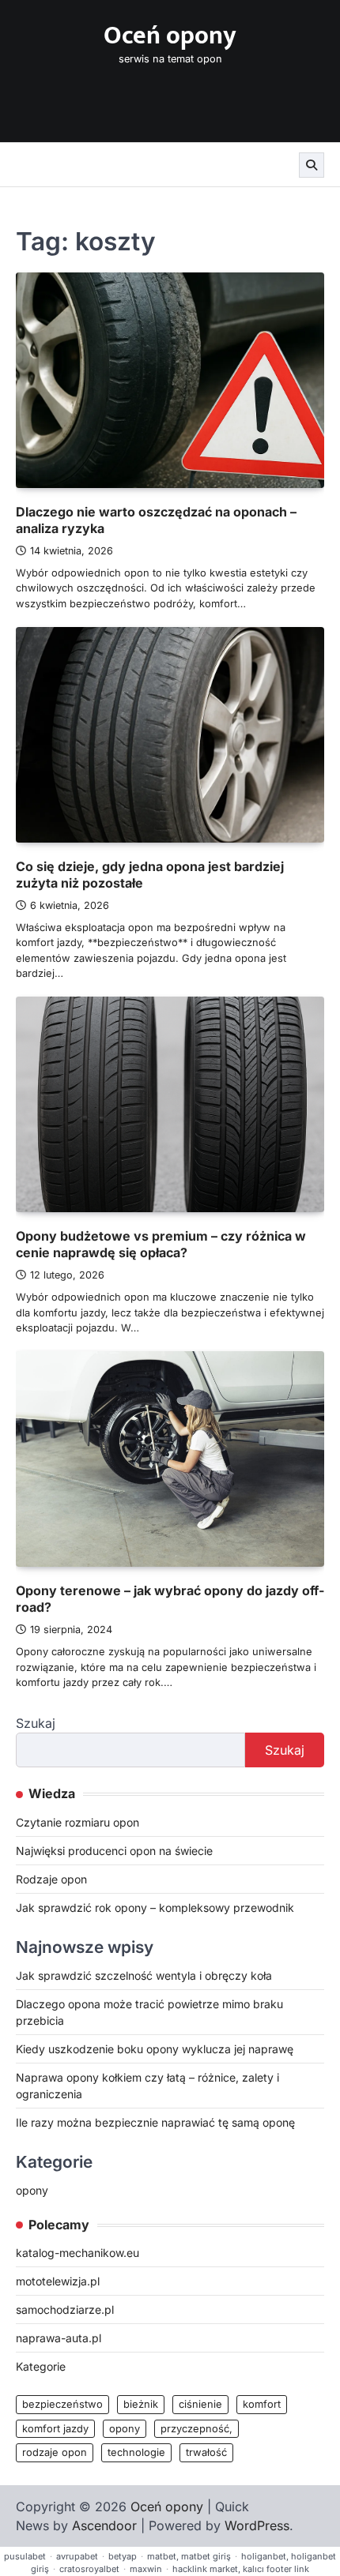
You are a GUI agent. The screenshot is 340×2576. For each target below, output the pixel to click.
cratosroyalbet (89, 2569)
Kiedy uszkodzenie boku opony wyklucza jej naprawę (155, 2049)
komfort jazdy (55, 2429)
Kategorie (41, 2366)
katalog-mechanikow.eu (77, 2253)
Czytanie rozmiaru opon (77, 1822)
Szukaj (36, 1723)
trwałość (206, 2452)
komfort (262, 2404)
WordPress (257, 2525)
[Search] (312, 165)
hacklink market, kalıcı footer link (241, 2569)
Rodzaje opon (51, 1879)
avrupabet (77, 2556)
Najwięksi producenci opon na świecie (114, 1851)
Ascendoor (104, 2525)
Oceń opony (170, 36)
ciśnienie (200, 2404)
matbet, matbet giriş (189, 2556)
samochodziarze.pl (65, 2309)
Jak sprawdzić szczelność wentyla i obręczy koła (144, 1975)
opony (32, 2190)
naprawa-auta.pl (59, 2338)
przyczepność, (196, 2429)
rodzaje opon (55, 2452)
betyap (123, 2556)
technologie (136, 2452)
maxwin (146, 2569)
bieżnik (141, 2404)
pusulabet (25, 2556)
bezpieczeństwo (62, 2404)
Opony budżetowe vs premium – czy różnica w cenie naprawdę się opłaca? (161, 1244)
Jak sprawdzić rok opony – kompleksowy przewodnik (155, 1908)
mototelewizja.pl (58, 2281)
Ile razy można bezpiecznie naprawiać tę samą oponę (155, 2122)
